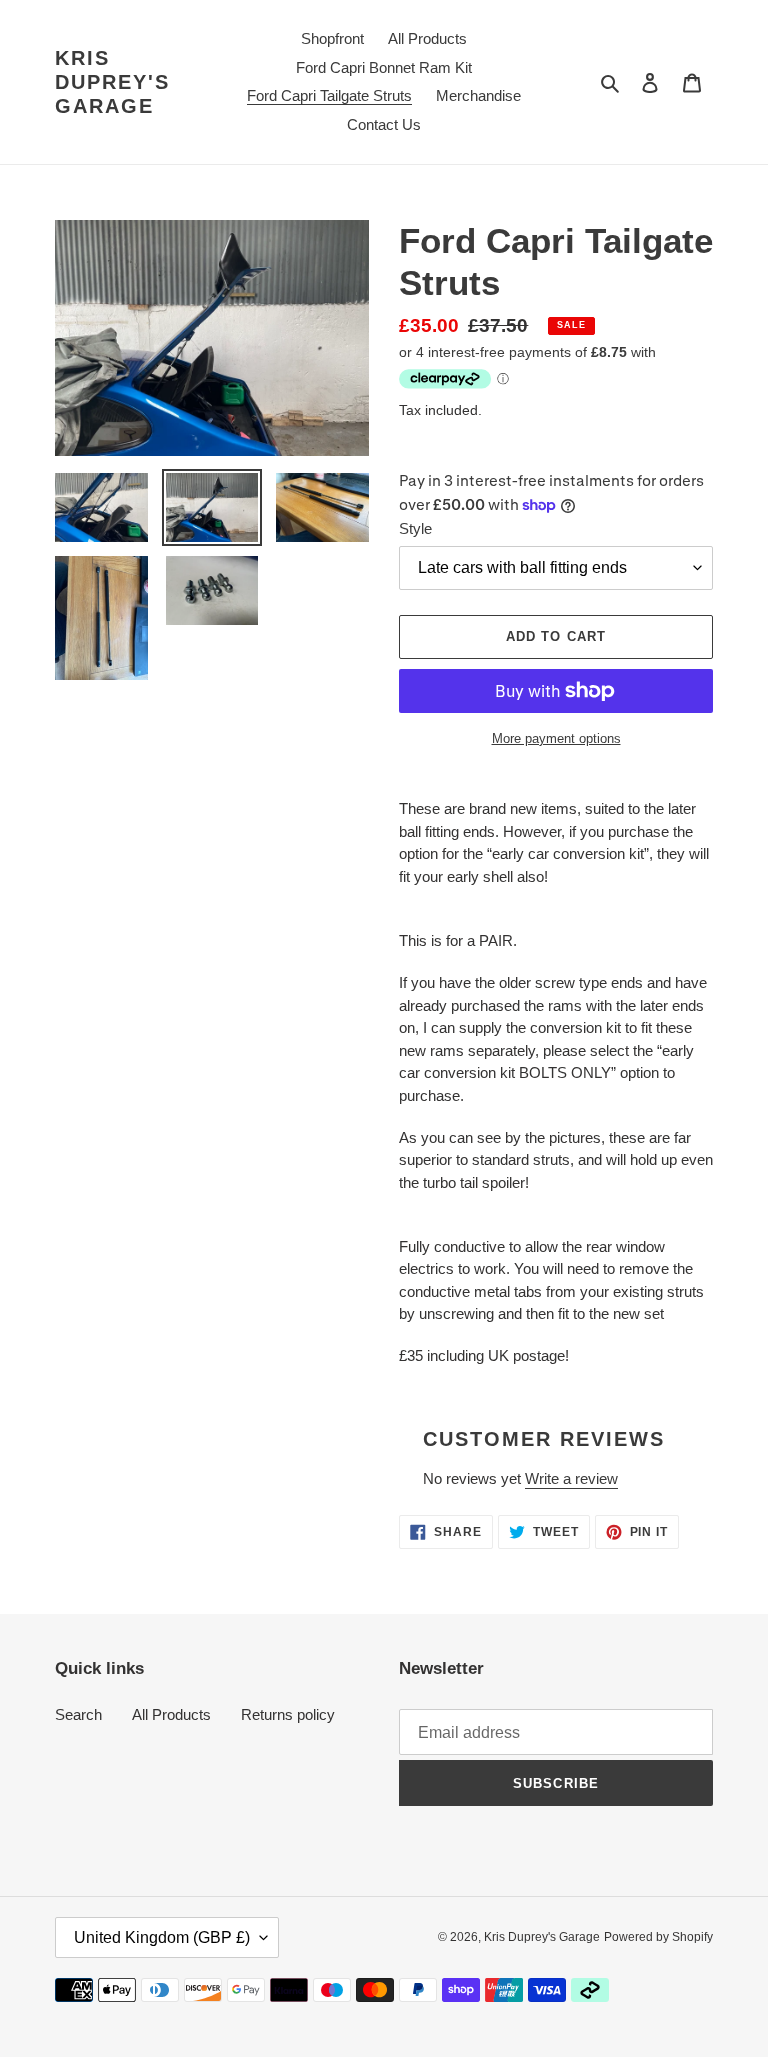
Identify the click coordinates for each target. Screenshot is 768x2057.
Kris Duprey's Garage (112, 82)
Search (78, 1714)
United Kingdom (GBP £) (162, 1937)
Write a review (571, 1478)
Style (415, 528)
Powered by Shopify (658, 1937)
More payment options (556, 738)
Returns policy (288, 1714)
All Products (171, 1714)
